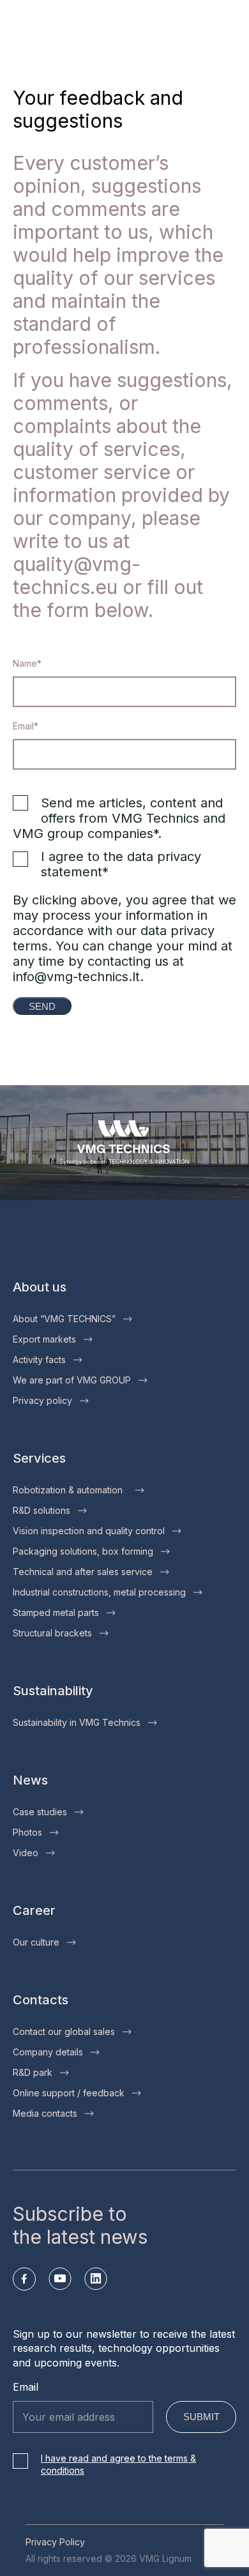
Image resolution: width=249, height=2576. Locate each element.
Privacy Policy (55, 2542)
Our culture (36, 1942)
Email (26, 2387)
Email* (26, 726)
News (30, 1780)
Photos (27, 1832)
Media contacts (45, 2113)
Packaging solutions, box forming (83, 1551)
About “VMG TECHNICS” (64, 1319)
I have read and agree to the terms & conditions (118, 2465)
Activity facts (39, 1360)
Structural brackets (52, 1633)
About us (40, 1287)
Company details (48, 2052)
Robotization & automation (70, 1490)
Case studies (40, 1812)
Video (26, 1853)
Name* (27, 663)
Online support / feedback (69, 2093)
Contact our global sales (64, 2031)
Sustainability (53, 1691)
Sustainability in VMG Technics (77, 1722)
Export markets (44, 1339)
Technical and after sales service (83, 1572)
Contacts (41, 2000)
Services (39, 1458)
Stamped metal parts (56, 1612)
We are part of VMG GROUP (72, 1380)
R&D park (33, 2072)
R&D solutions (41, 1510)
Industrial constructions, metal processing (99, 1592)
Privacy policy (42, 1400)
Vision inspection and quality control (89, 1531)
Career (34, 1910)
